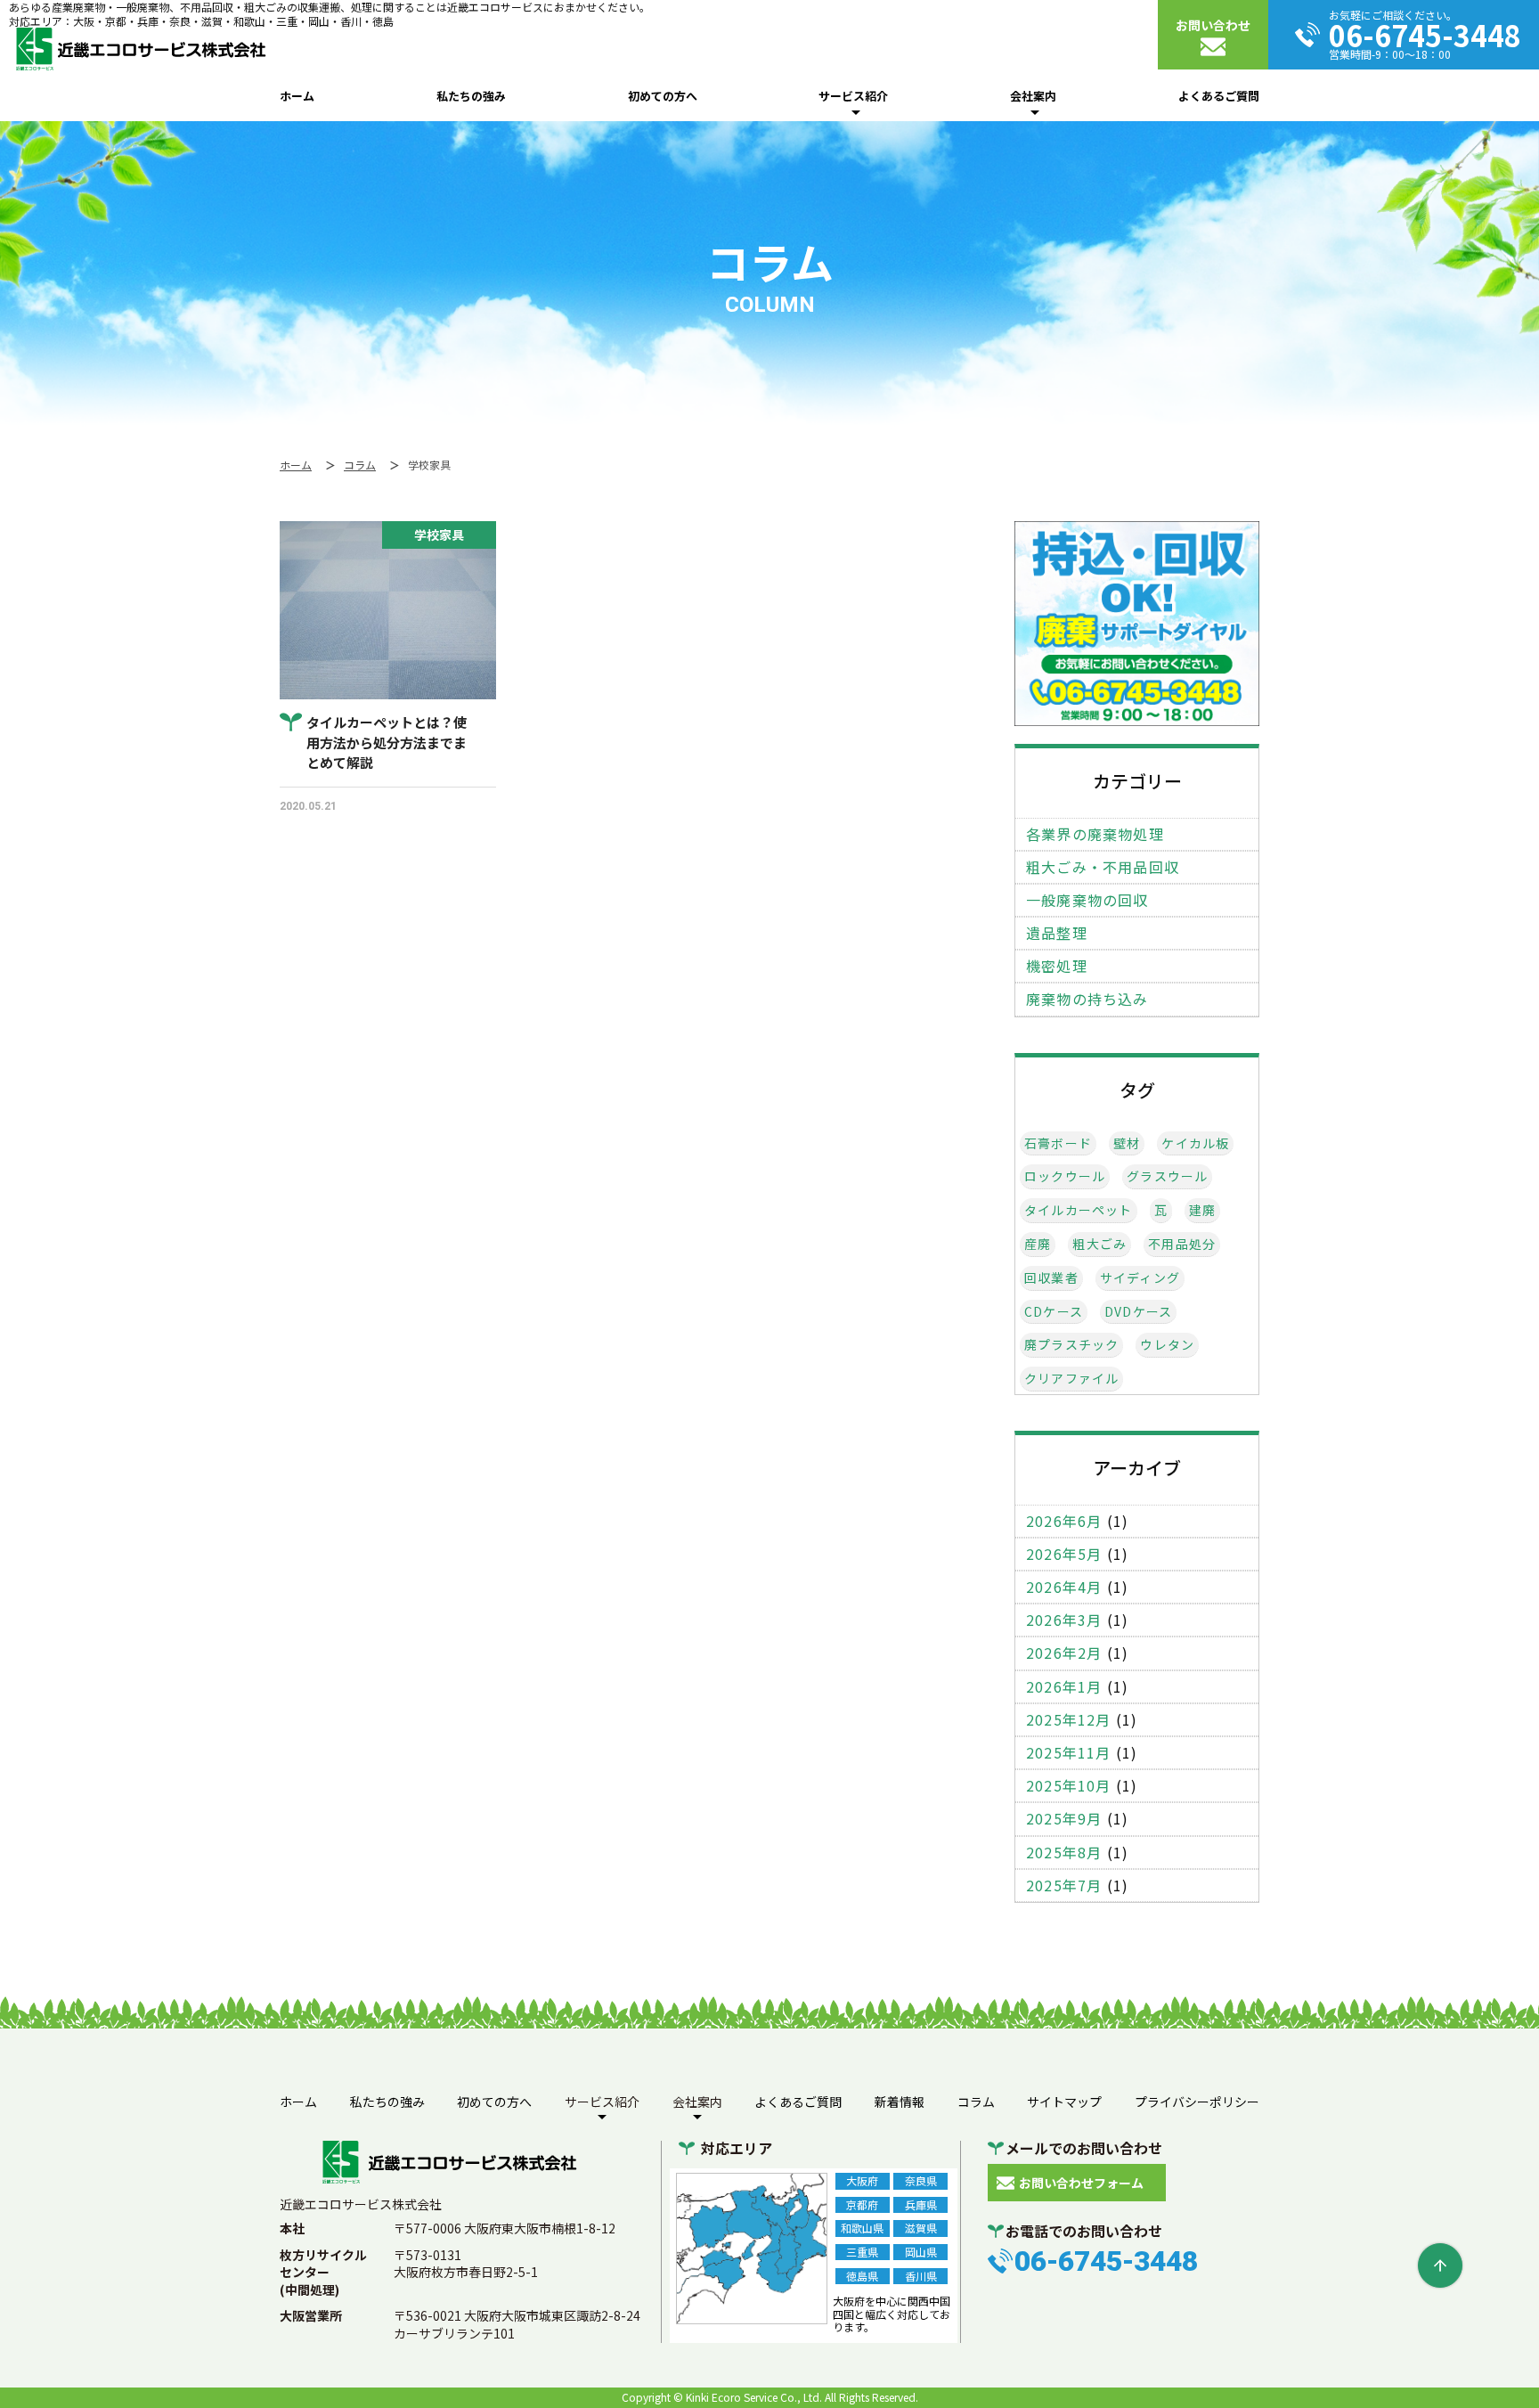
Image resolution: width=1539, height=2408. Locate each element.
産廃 (1038, 1244)
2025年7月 (1064, 1886)
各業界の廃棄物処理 (1095, 834)
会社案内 (1033, 96)
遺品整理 (1057, 933)
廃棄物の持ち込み (1087, 999)
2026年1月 (1064, 1687)
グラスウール (1167, 1176)
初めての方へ (663, 96)
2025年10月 (1069, 1786)
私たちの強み (471, 96)
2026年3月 (1064, 1620)
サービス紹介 (853, 96)
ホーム (297, 96)
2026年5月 (1064, 1554)
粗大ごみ (1099, 1244)
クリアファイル (1071, 1379)
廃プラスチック (1071, 1345)
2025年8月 (1064, 1853)
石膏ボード (1058, 1143)
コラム (976, 2102)
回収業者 (1051, 1278)
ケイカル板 (1195, 1143)
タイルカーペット (1079, 1210)
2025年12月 (1069, 1720)
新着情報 (900, 2102)
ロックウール (1065, 1176)
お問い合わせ (1213, 25)
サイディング (1140, 1278)
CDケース (1054, 1312)
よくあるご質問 (1219, 96)
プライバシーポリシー (1197, 2102)
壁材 (1127, 1143)
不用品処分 (1182, 1244)
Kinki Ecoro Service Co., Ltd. (754, 2397)
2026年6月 (1064, 1521)
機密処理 (1057, 966)
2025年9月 (1064, 1819)
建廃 (1202, 1210)
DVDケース (1138, 1312)
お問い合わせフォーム (1081, 2183)
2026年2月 (1064, 1653)
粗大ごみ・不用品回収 (1103, 867)
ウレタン (1167, 1345)
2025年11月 (1069, 1753)
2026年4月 (1064, 1587)
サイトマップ (1064, 2102)
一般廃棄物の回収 (1087, 900)
